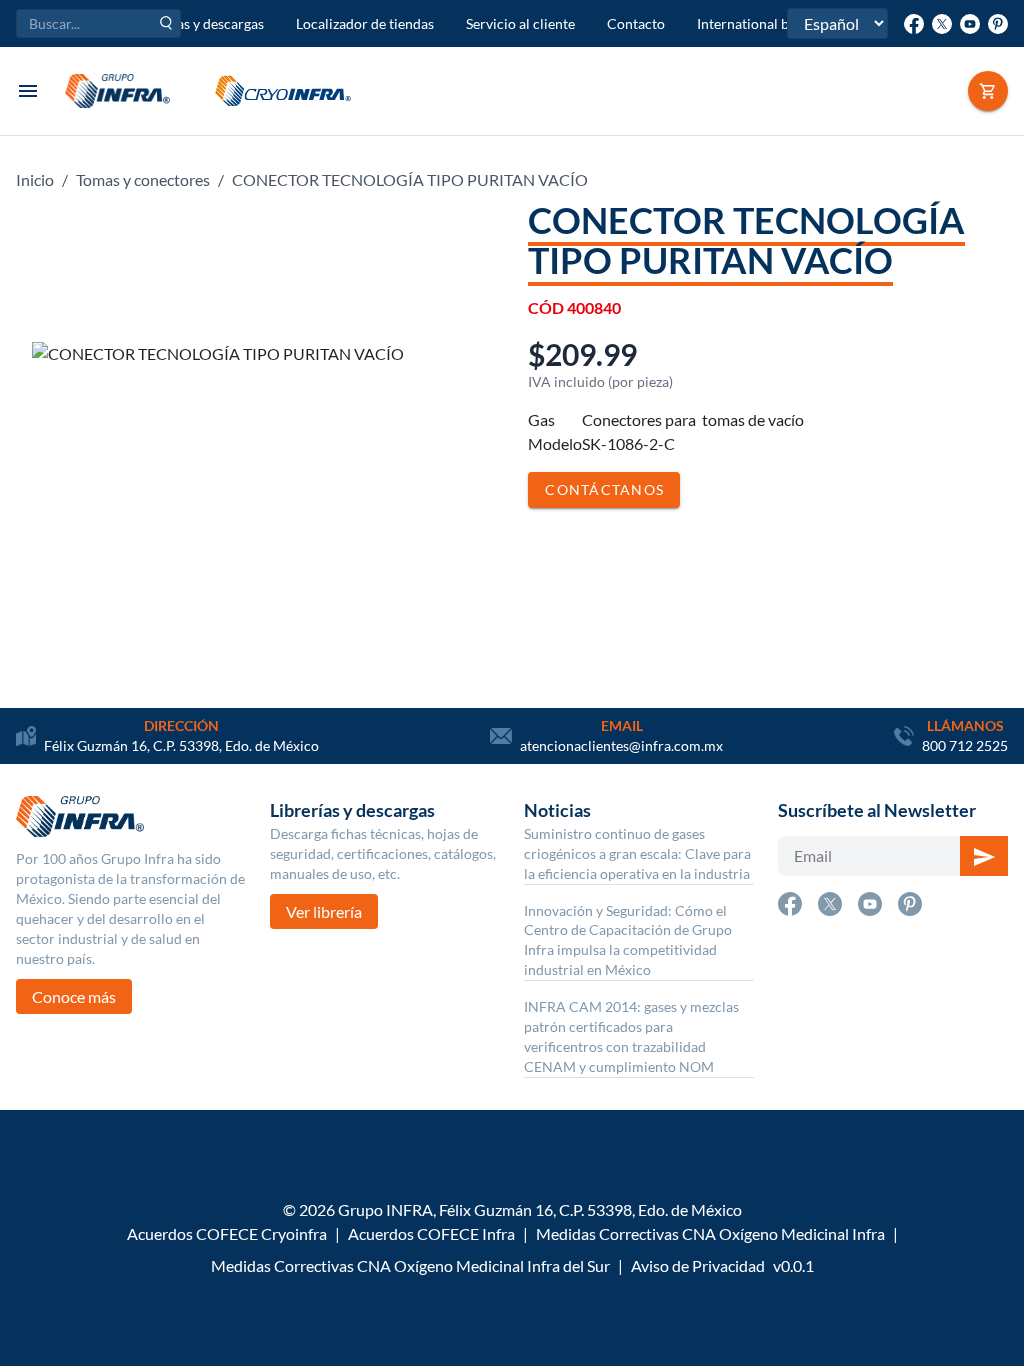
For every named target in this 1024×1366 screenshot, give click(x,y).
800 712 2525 (965, 745)
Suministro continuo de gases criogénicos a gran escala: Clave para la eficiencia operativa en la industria (637, 853)
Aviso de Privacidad (698, 1265)
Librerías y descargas (199, 23)
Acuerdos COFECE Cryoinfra (227, 1233)
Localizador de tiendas (365, 23)
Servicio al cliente (520, 23)
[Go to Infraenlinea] (988, 91)
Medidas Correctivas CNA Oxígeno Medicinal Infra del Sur (410, 1265)
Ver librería (324, 911)
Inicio (35, 179)
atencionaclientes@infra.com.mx (621, 745)
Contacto (636, 23)
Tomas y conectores (143, 179)
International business (765, 23)
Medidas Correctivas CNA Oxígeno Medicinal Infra (710, 1233)
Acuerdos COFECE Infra (431, 1233)
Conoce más (74, 996)
